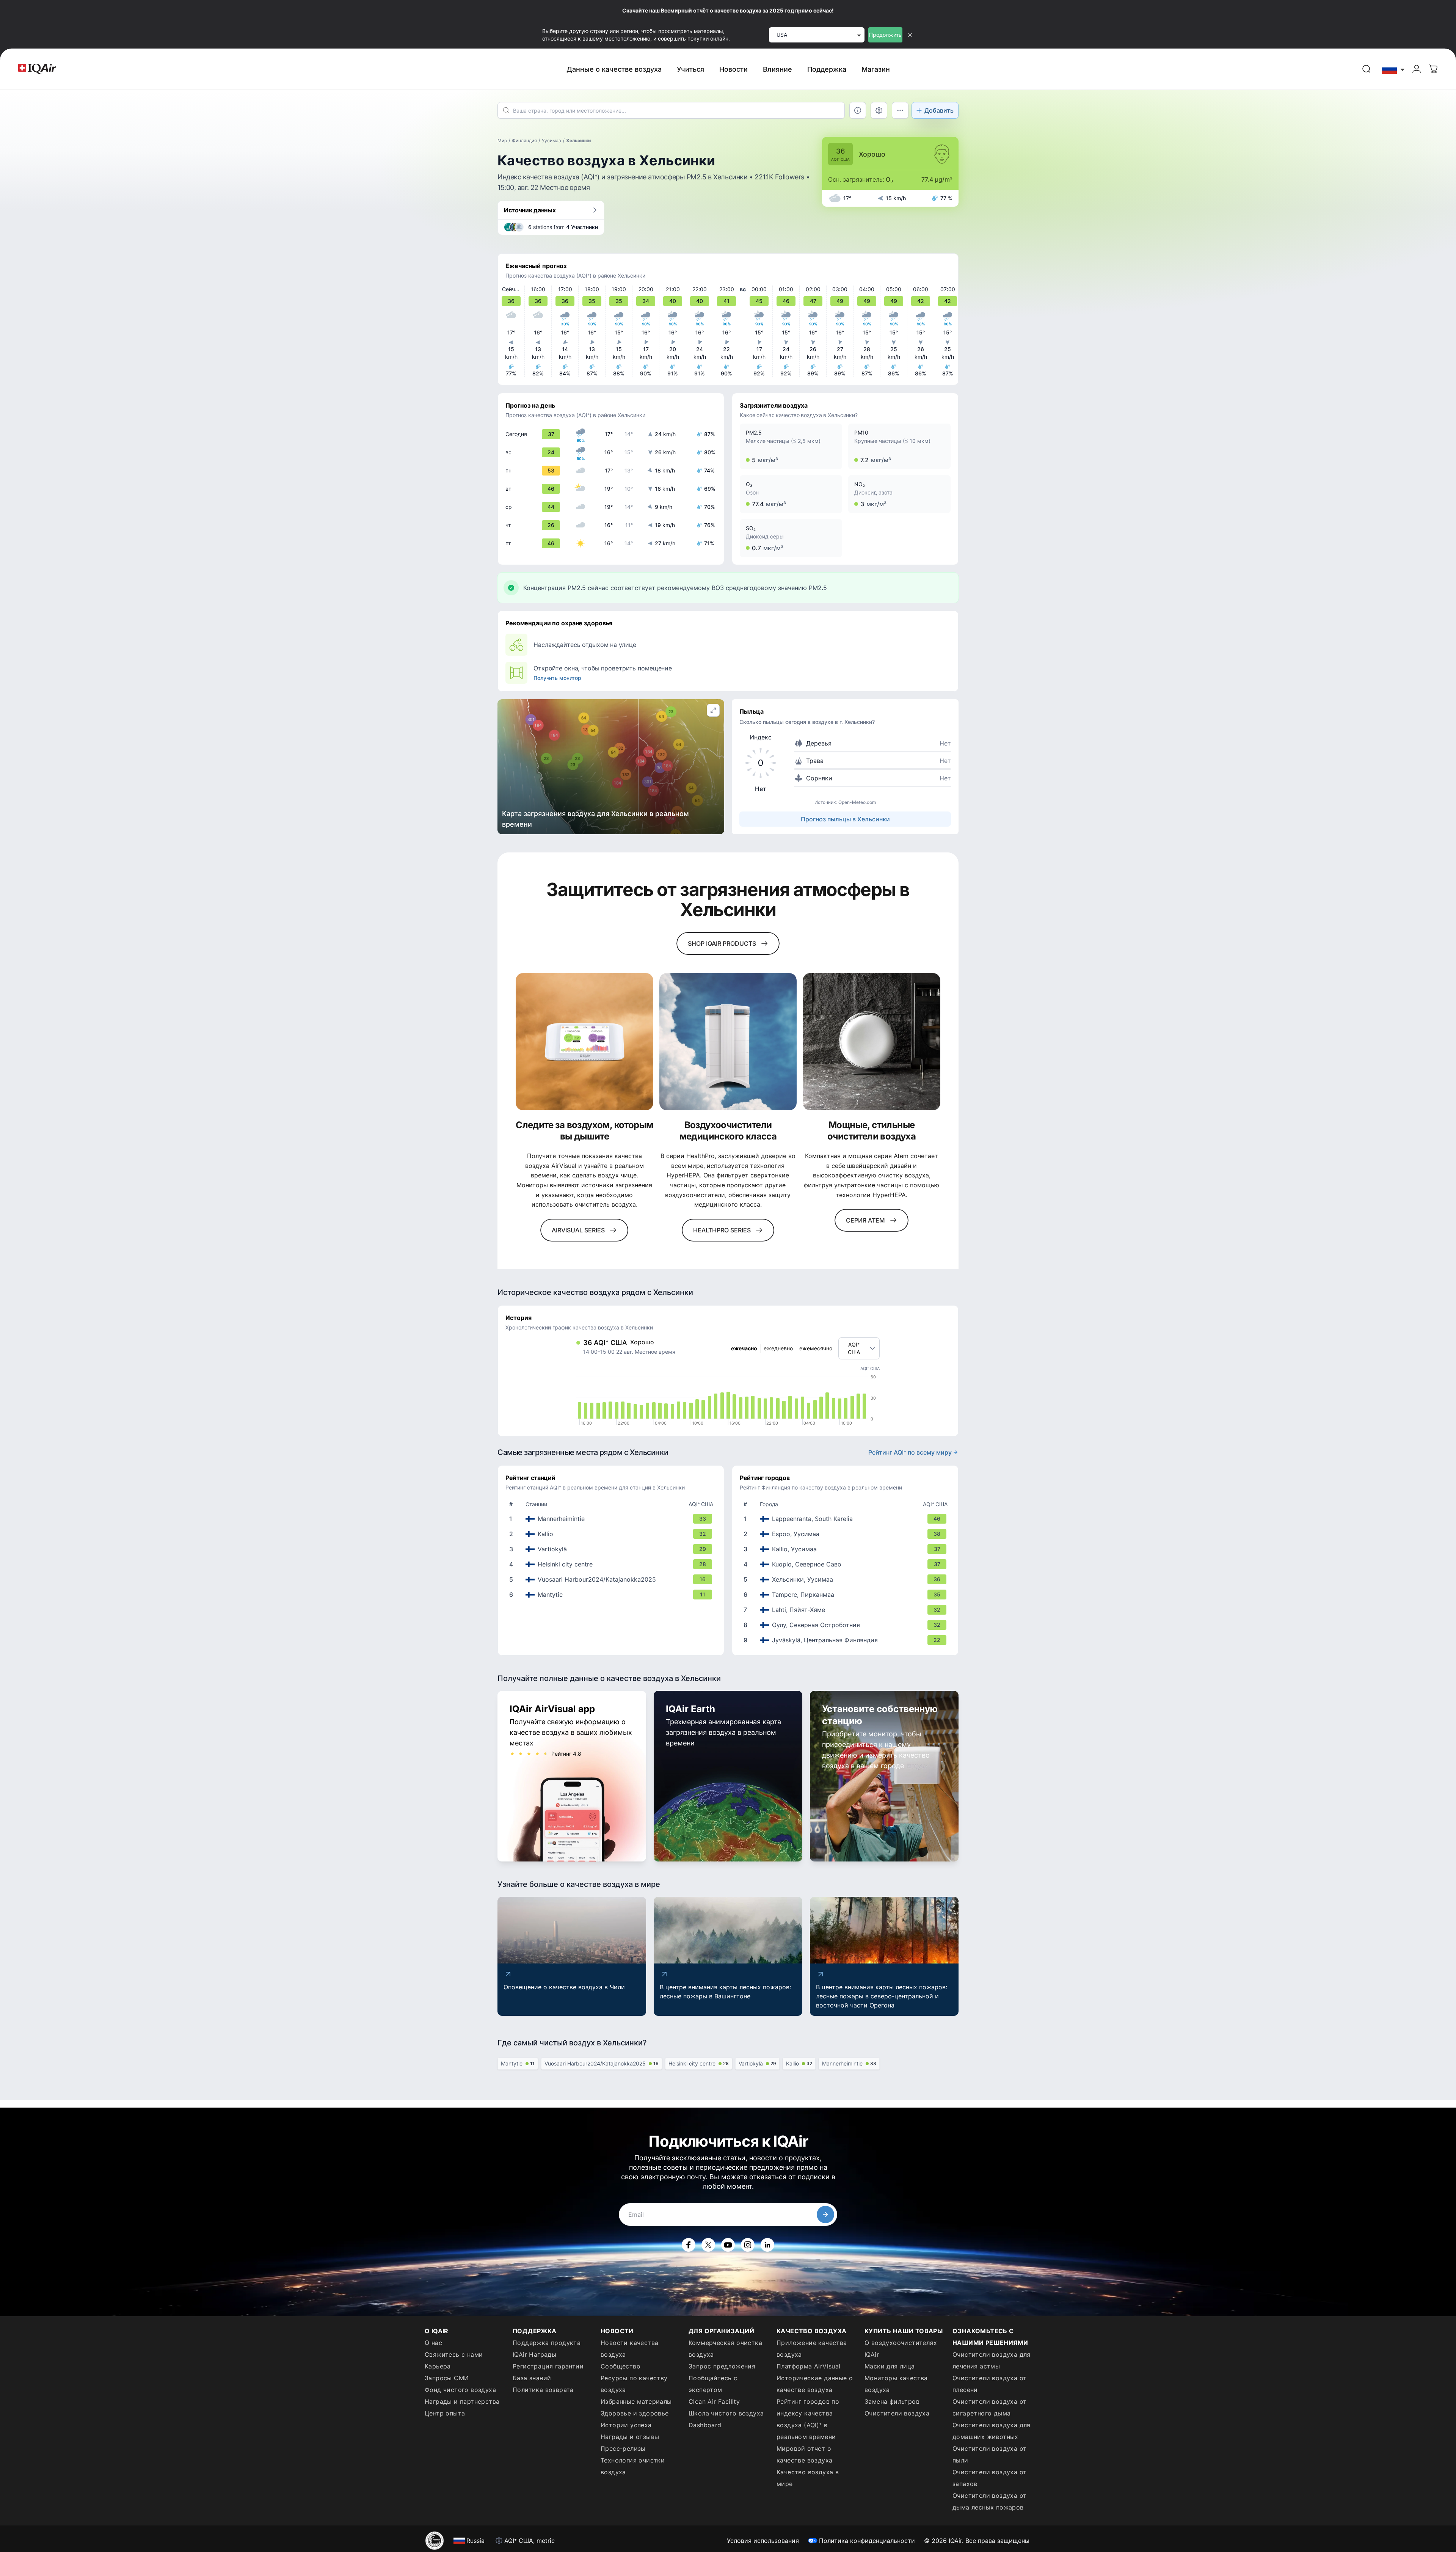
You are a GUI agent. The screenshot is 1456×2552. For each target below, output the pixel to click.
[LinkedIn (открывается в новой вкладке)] (767, 2245)
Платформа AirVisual (809, 2366)
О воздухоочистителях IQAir (901, 2349)
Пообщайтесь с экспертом (713, 2384)
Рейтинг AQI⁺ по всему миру (910, 1452)
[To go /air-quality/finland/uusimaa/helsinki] (847, 1579)
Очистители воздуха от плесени (989, 2384)
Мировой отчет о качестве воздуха (804, 2454)
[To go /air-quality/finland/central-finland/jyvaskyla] (847, 1640)
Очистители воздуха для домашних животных (992, 2431)
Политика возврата (543, 2390)
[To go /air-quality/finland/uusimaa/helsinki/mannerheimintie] (612, 1519)
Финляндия (524, 140)
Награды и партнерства (462, 2401)
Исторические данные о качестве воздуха (815, 2384)
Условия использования (763, 2541)
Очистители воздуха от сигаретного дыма (989, 2407)
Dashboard (705, 2425)
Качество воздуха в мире (808, 2478)
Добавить (939, 110)
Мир (502, 140)
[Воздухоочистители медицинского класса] (728, 1042)
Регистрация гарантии (548, 2366)
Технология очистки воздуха (633, 2466)
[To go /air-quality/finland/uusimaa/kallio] (847, 1549)
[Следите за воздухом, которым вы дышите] (584, 1042)
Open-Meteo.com (857, 802)
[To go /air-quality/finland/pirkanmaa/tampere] (847, 1595)
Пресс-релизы (623, 2448)
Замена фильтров (892, 2401)
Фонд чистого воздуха (460, 2390)
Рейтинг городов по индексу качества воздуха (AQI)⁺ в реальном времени (808, 2419)
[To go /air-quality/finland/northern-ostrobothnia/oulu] (847, 1625)
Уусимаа (551, 140)
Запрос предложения (722, 2366)
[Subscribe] (825, 2215)
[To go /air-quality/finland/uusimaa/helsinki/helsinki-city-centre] (612, 1564)
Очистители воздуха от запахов (989, 2478)
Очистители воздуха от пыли (989, 2454)
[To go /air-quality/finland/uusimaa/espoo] (847, 1534)
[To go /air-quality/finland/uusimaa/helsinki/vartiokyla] (612, 1549)
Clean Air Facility (714, 2401)
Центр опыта (445, 2413)
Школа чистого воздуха (726, 2413)
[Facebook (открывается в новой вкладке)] (689, 2245)
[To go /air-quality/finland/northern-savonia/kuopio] (847, 1564)
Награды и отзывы (630, 2437)
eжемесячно (816, 1348)
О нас (433, 2343)
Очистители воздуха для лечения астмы (992, 2360)
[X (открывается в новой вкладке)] (708, 2245)
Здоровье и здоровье (635, 2413)
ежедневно (778, 1348)
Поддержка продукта (547, 2343)
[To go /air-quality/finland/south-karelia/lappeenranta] (847, 1519)
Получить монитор (557, 678)
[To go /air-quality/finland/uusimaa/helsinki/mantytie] (612, 1595)
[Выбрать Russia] (1393, 69)
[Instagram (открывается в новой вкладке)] (748, 2245)
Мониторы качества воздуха (896, 2384)
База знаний (532, 2378)
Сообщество (621, 2366)
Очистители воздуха (897, 2413)
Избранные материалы (636, 2401)
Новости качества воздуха (629, 2349)
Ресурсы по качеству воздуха (634, 2384)
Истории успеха (626, 2425)
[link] (1367, 69)
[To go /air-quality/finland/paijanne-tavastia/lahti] (847, 1610)
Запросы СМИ (447, 2378)
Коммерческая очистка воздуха (725, 2349)
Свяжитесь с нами (454, 2354)
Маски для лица (890, 2366)
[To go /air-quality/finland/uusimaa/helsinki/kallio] (612, 1534)
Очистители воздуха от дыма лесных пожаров (989, 2501)
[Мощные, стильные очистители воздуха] (872, 1042)
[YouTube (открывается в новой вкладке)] (728, 2245)
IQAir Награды (534, 2354)
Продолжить (885, 35)
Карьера (438, 2366)
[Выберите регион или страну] (1393, 69)
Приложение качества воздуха (812, 2349)
